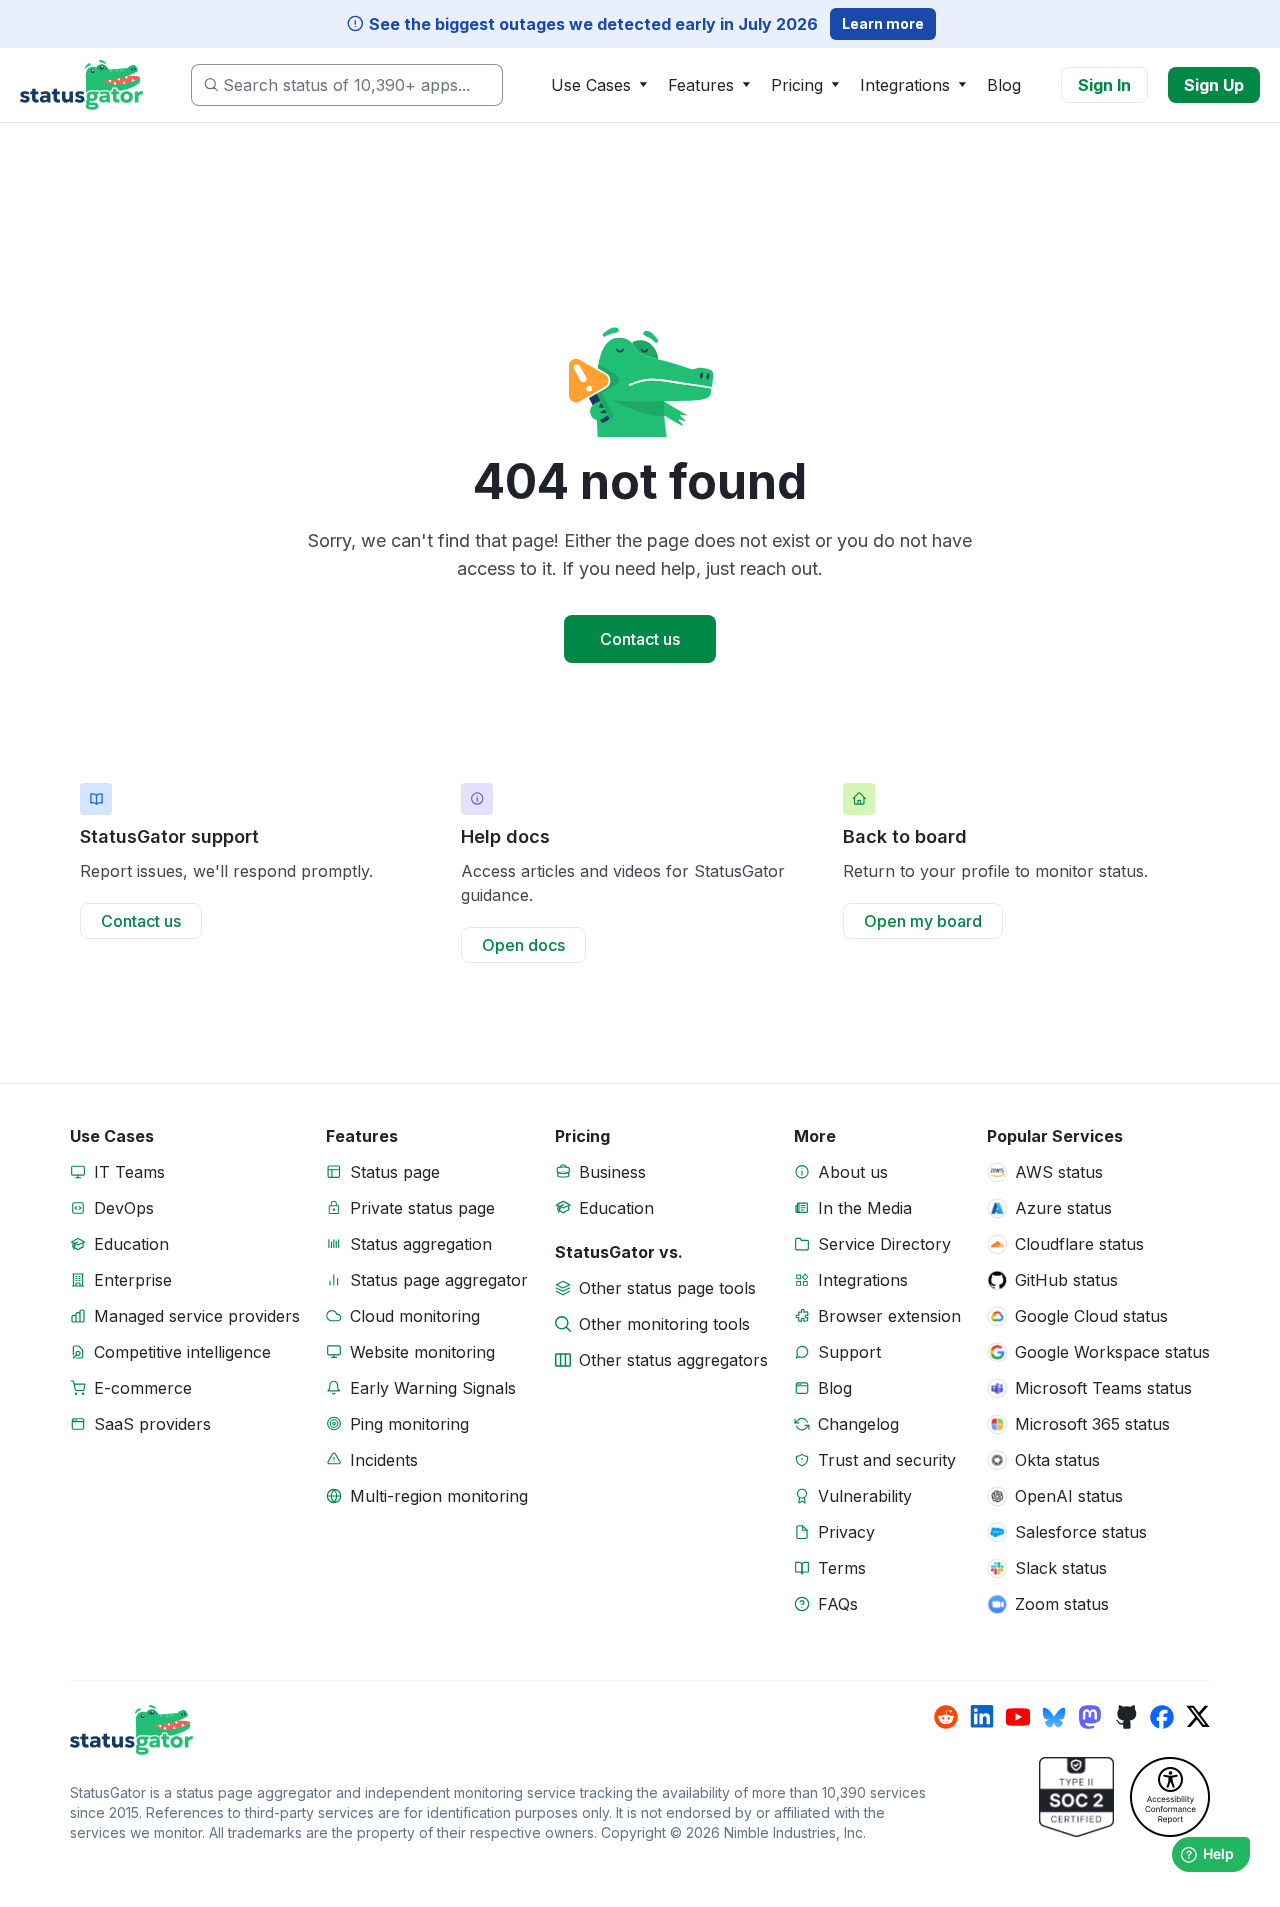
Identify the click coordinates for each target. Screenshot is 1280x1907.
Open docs (523, 945)
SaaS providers (152, 1424)
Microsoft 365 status (1092, 1424)
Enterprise (133, 1280)
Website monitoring (422, 1352)
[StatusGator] (502, 1730)
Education (131, 1244)
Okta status (1057, 1460)
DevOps (124, 1208)
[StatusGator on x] (1198, 1717)
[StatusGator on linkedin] (982, 1717)
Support (849, 1352)
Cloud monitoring (415, 1316)
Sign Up (1214, 85)
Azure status (1063, 1208)
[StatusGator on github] (1126, 1717)
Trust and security (887, 1460)
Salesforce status (1081, 1532)
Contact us (640, 639)
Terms (842, 1568)
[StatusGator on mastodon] (1090, 1717)
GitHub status (1066, 1280)
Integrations (863, 1280)
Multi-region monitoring (439, 1496)
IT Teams (129, 1172)
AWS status (1059, 1172)
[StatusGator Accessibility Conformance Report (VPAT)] (1170, 1797)
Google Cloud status (1091, 1316)
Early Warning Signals (433, 1388)
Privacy (846, 1532)
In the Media (865, 1208)
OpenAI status (1069, 1496)
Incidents (384, 1460)
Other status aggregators (673, 1360)
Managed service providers (197, 1316)
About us (853, 1172)
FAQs (838, 1604)
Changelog (858, 1424)
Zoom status (1062, 1604)
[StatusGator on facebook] (1162, 1717)
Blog (1004, 85)
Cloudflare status (1079, 1244)
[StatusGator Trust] (1076, 1797)
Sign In (1104, 85)
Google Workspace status (1112, 1352)
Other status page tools (667, 1288)
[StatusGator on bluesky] (1054, 1717)
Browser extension (889, 1316)
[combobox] (347, 85)
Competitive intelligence (182, 1352)
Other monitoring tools (664, 1324)
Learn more (883, 23)
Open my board (923, 921)
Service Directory (884, 1244)
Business (612, 1172)
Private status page (422, 1208)
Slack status (1061, 1568)
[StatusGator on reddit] (946, 1717)
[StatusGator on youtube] (1018, 1717)
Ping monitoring (409, 1424)
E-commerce (143, 1388)
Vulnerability (865, 1496)
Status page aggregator (439, 1280)
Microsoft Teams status (1103, 1388)
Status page (395, 1172)
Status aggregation (421, 1244)
